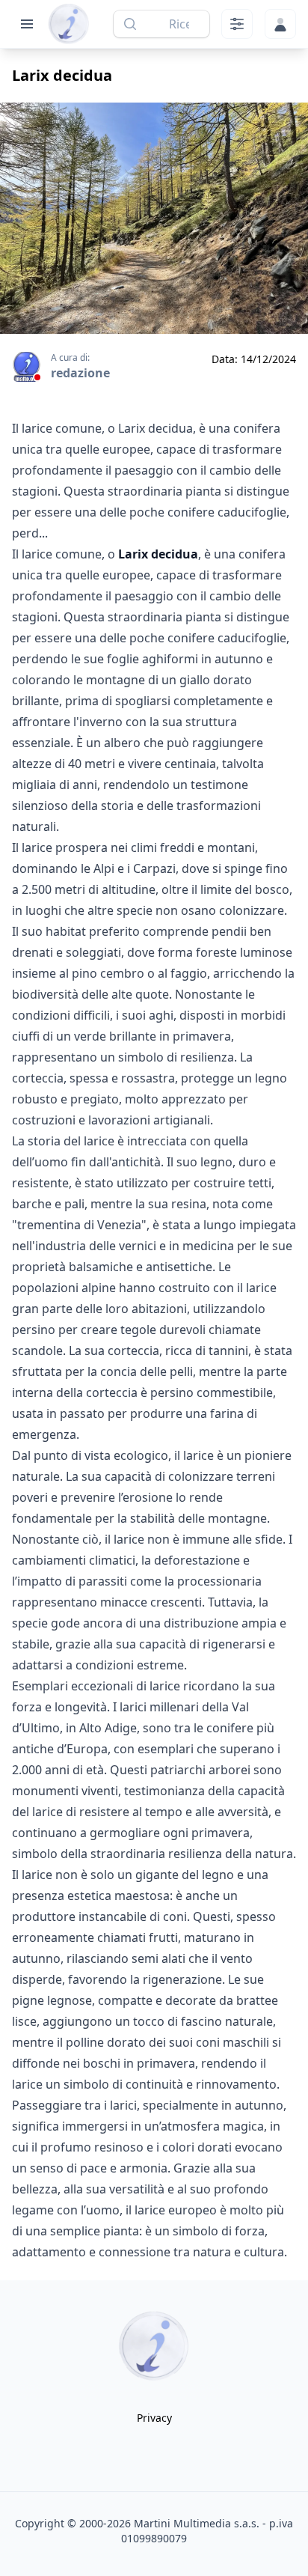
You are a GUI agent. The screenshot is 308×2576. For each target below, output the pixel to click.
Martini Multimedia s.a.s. (197, 2523)
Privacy (154, 2418)
